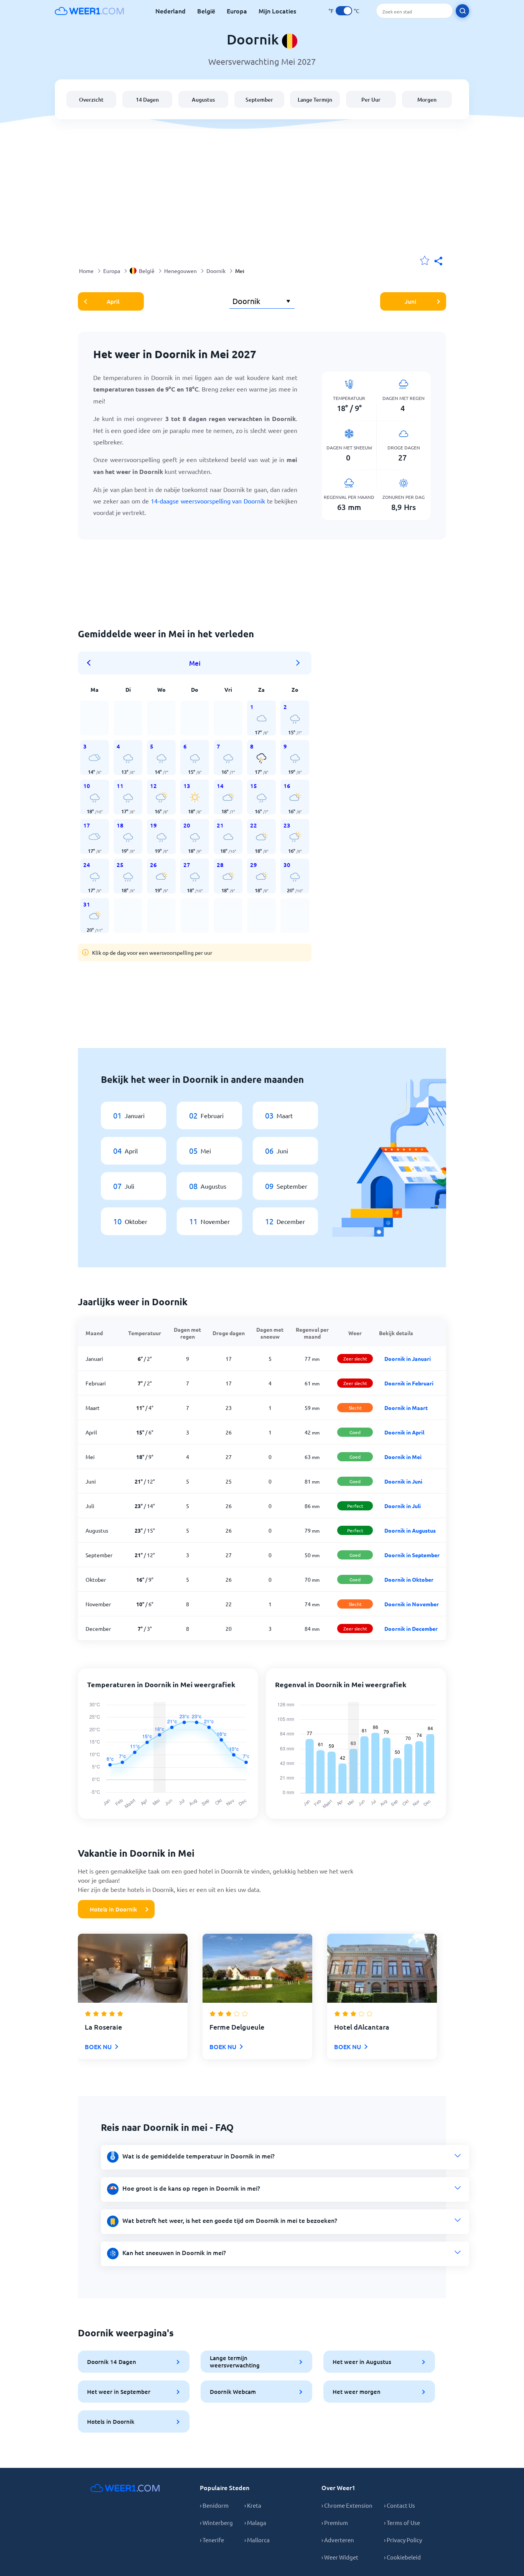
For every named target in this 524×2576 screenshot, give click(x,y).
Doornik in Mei (403, 1457)
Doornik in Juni (403, 1481)
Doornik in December (411, 1629)
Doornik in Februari (409, 1383)
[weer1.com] (89, 11)
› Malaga (255, 2523)
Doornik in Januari (408, 1359)
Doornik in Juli (403, 1506)
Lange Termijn (315, 100)
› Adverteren (338, 2540)
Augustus (203, 100)
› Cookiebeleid (402, 2557)
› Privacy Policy (403, 2540)
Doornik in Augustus (410, 1530)
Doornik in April (404, 1432)
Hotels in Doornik (113, 1909)
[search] (462, 11)
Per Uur (371, 100)
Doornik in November (412, 1604)
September (259, 100)
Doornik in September (412, 1555)
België (206, 11)
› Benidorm (214, 2505)
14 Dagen (147, 100)
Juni (410, 301)
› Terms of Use (402, 2523)
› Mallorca (257, 2540)
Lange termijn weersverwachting (235, 2361)
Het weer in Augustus (362, 2362)
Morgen (427, 100)
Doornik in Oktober (409, 1579)
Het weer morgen (357, 2392)
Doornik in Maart (406, 1408)
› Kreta (253, 2505)
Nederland (171, 11)
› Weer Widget (340, 2557)
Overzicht (91, 100)
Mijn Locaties (277, 11)
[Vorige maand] (91, 663)
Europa (237, 11)
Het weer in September (119, 2392)
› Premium (335, 2523)
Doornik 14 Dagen (112, 2362)
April (113, 301)
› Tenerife (212, 2540)
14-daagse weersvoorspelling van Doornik (208, 501)
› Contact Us (400, 2505)
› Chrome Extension (347, 2505)
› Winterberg (216, 2523)
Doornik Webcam (233, 2392)
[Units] (344, 11)
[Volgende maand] (298, 663)
